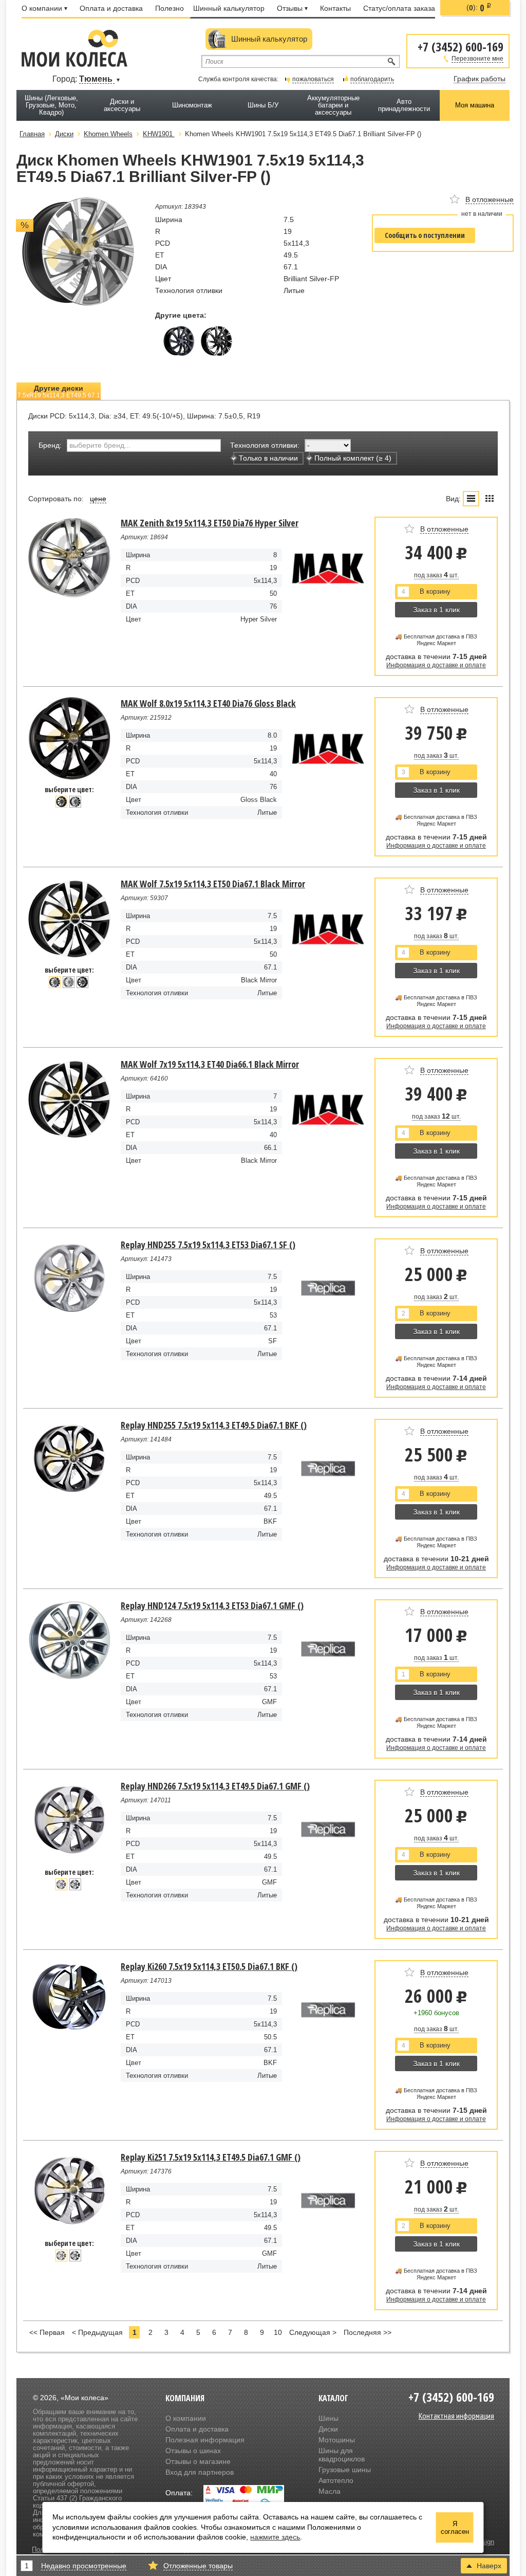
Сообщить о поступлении (425, 235)
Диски (328, 2429)
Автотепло (336, 2480)
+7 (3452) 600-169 (461, 46)
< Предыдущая (97, 2332)
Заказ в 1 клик (436, 610)
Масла (330, 2491)
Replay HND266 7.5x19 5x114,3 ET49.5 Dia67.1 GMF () (215, 1786)
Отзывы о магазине (198, 2461)
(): (479, 8)
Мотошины (337, 2440)
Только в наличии (268, 458)
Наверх (489, 2566)
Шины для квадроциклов (342, 2455)
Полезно (170, 8)
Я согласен (455, 2528)
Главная (32, 134)
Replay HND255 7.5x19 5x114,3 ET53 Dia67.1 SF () (208, 1245)
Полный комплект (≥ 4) (353, 458)
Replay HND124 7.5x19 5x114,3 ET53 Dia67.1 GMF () (212, 1605)
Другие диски (59, 391)
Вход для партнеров (200, 2472)
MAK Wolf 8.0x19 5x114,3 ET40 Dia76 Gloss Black (208, 703)
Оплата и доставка (111, 8)
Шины (328, 2418)
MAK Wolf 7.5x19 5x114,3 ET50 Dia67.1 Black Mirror (213, 884)
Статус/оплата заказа (399, 8)
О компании (42, 8)
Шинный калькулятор (229, 8)
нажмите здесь (275, 2537)
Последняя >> (368, 2332)
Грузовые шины (345, 2470)
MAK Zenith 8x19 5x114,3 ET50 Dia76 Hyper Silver (210, 523)
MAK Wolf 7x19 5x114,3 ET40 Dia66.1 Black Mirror (210, 1064)
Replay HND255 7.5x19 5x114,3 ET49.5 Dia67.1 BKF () (214, 1425)
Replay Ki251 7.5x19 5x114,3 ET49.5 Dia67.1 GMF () (211, 2157)
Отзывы (290, 8)
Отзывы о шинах (193, 2451)
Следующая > (313, 2332)
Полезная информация (205, 2440)
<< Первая (47, 2332)
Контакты (335, 8)
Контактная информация (456, 2416)
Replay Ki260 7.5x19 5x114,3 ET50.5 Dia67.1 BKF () (209, 1966)
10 (278, 2332)
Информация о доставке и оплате (436, 665)
